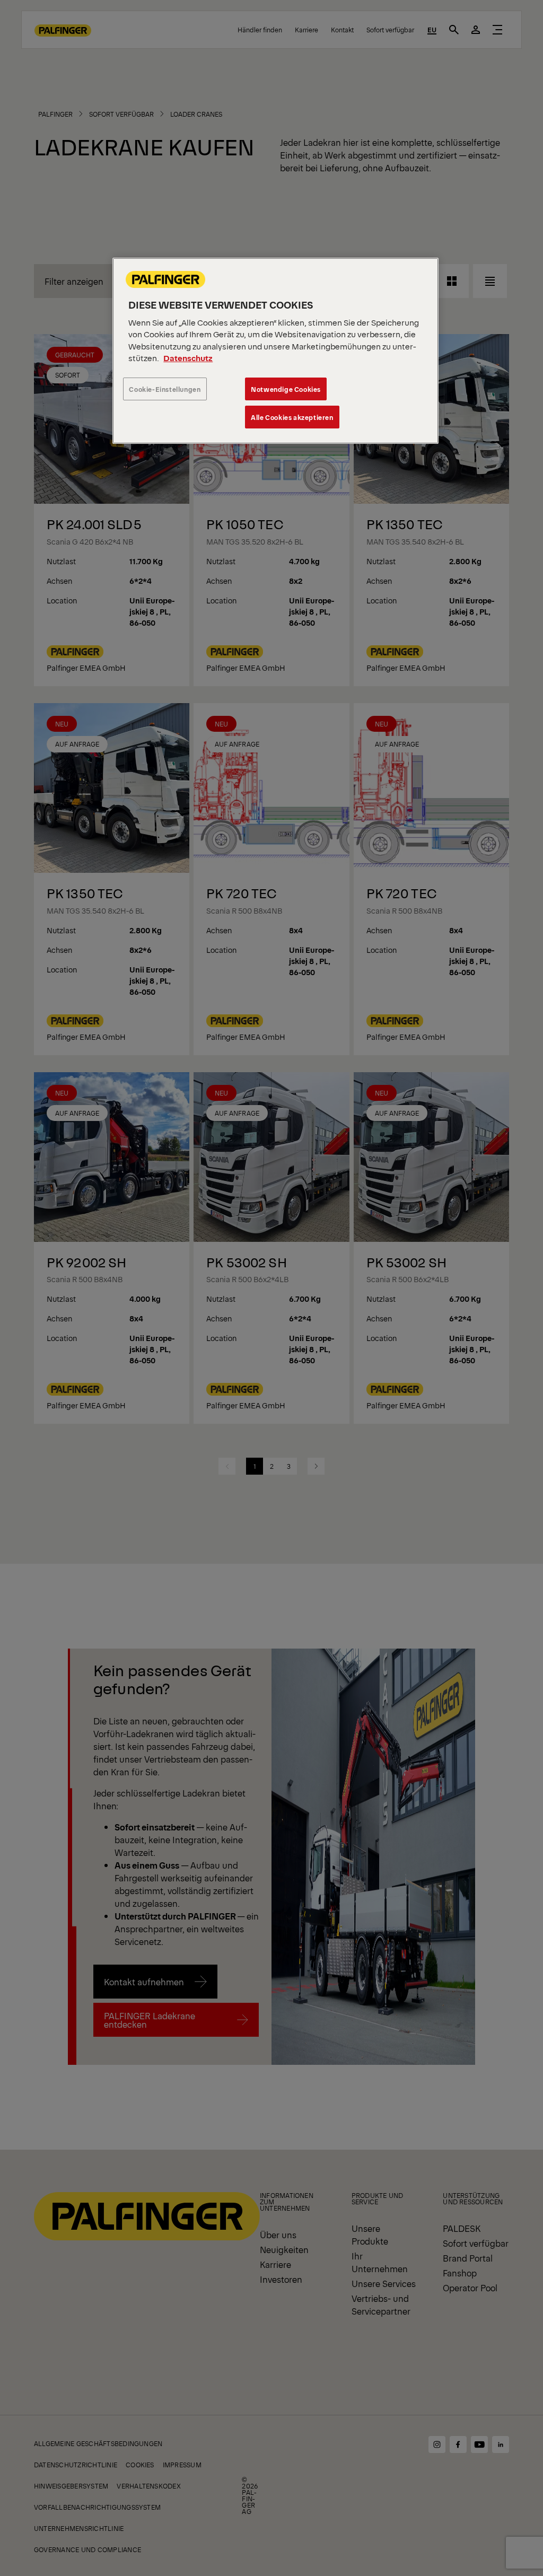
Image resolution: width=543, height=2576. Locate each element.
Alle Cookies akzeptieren (292, 417)
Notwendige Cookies (286, 389)
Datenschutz (188, 358)
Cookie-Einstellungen (165, 389)
